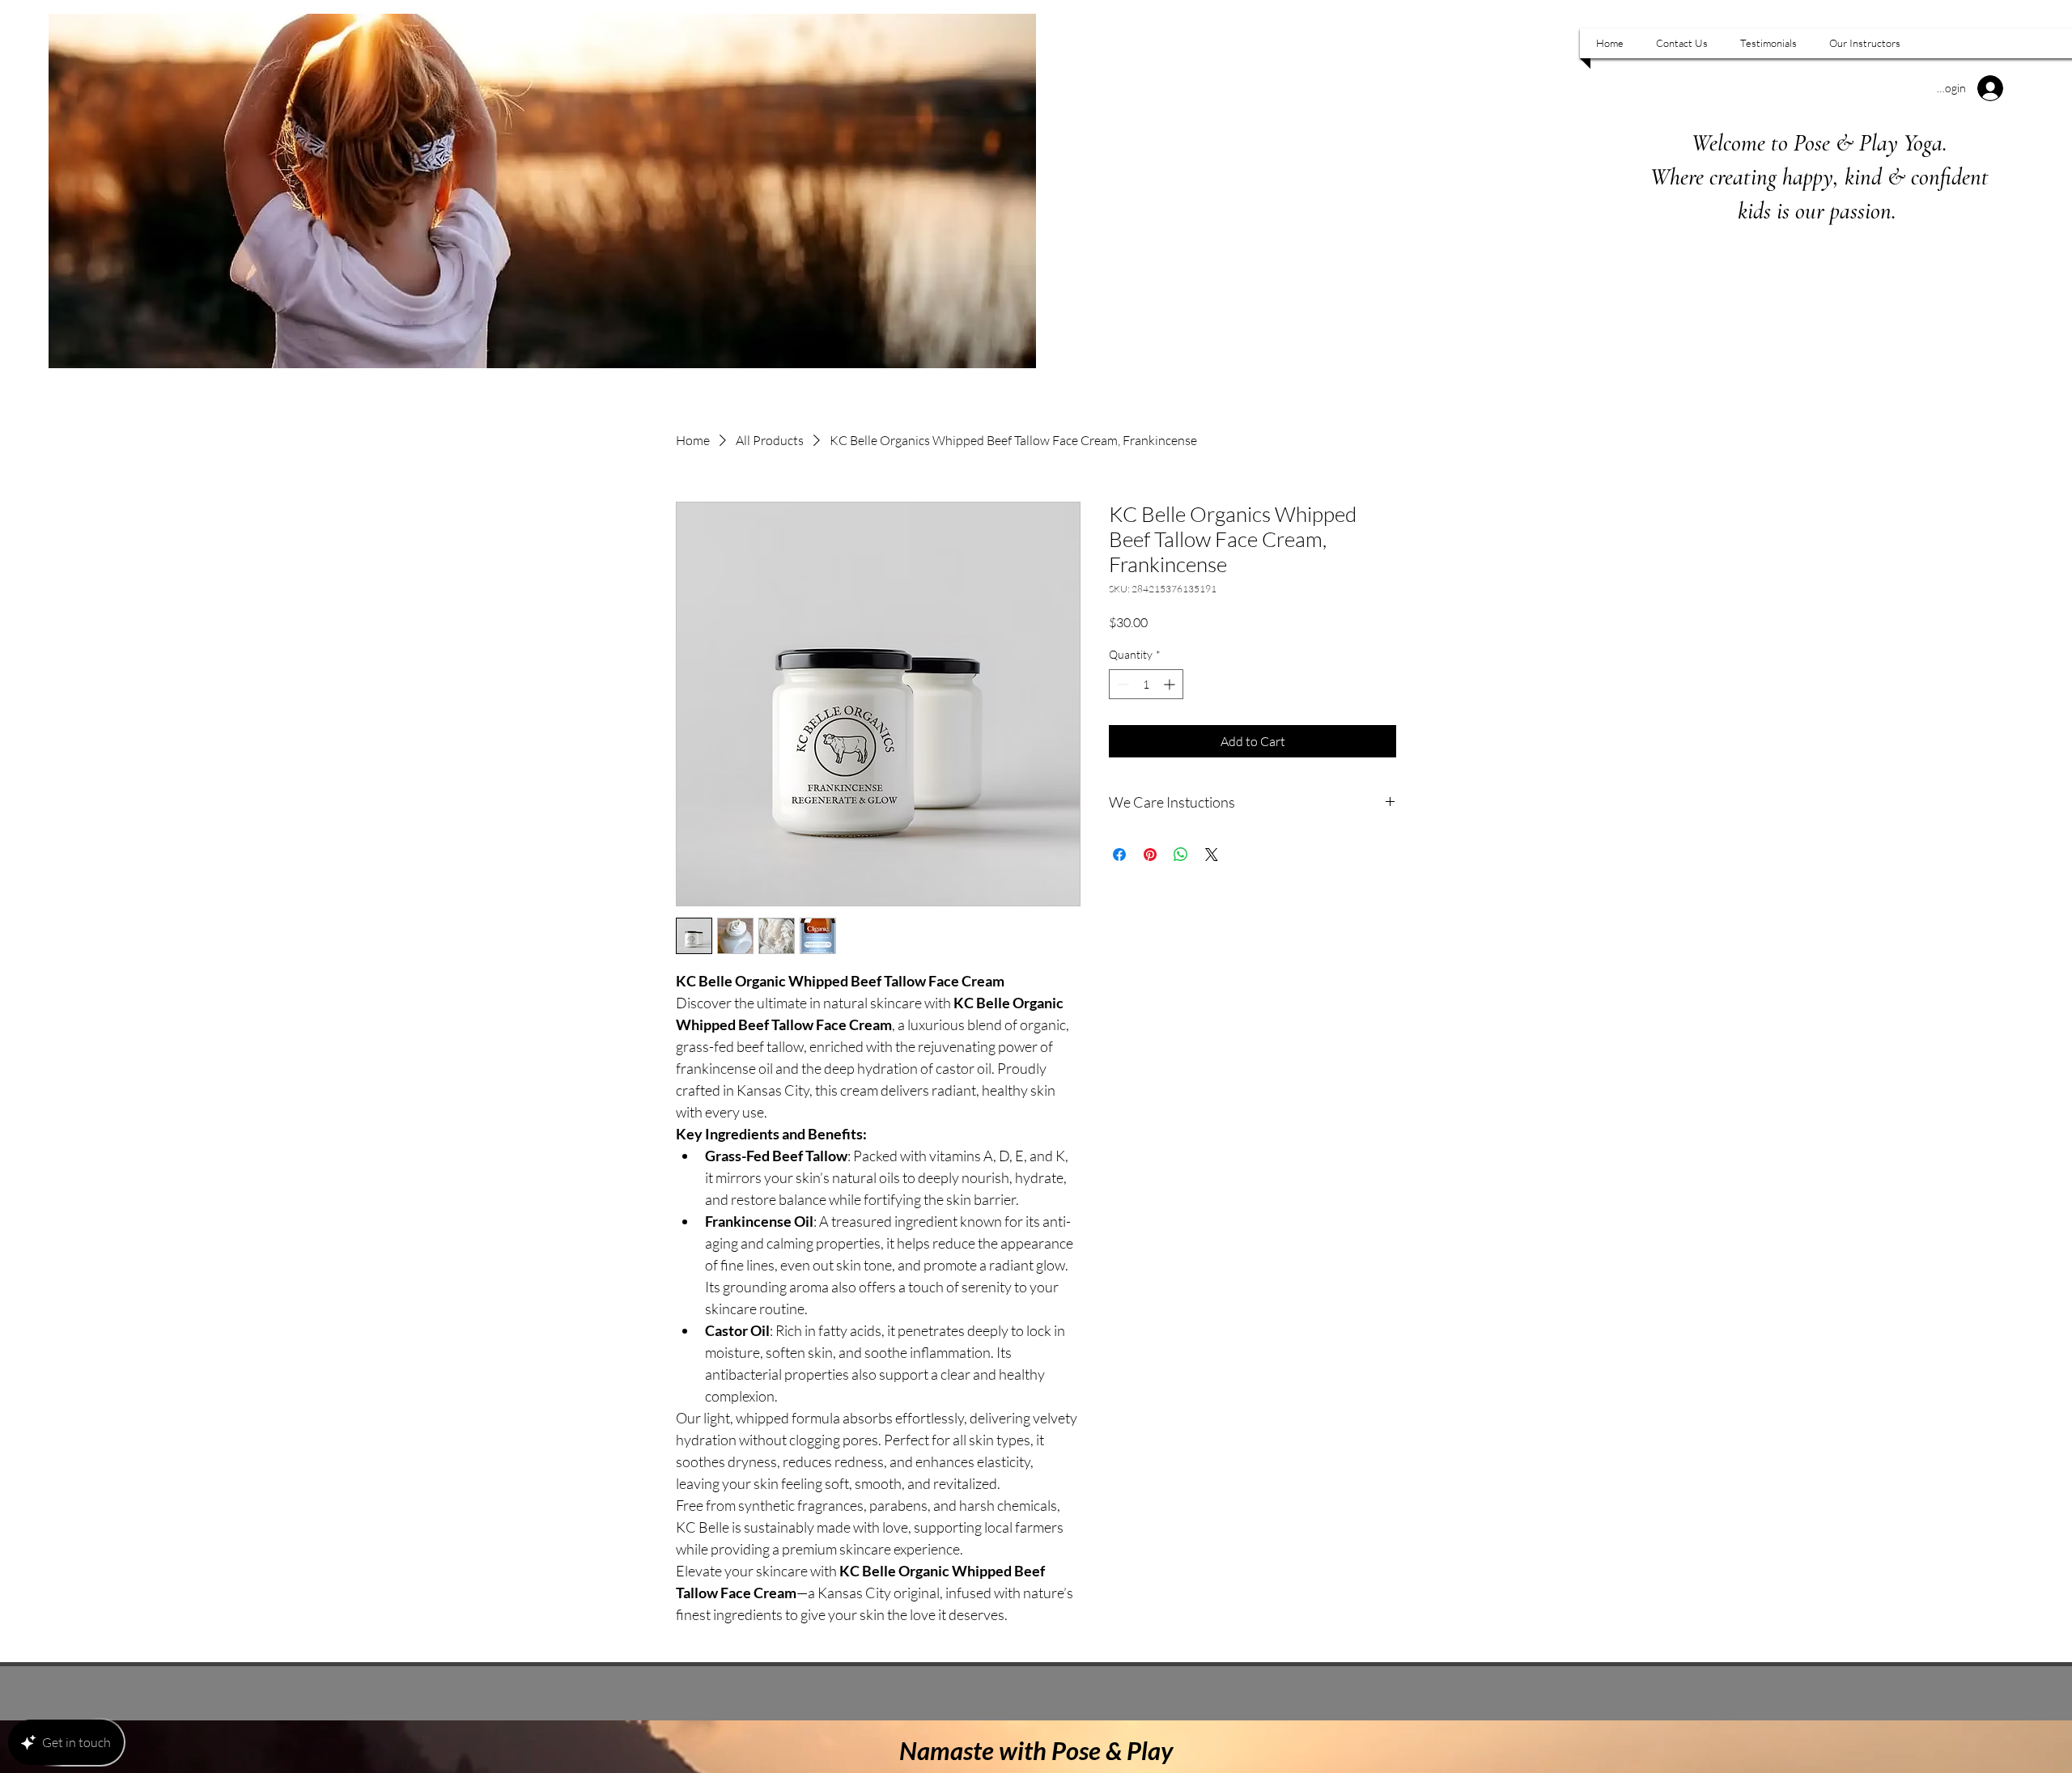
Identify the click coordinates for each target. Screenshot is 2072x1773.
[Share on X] (1212, 855)
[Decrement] (1121, 684)
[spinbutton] (1146, 684)
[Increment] (1171, 684)
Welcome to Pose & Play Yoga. (1819, 143)
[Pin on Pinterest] (1150, 855)
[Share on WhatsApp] (1181, 855)
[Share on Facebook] (1119, 855)
